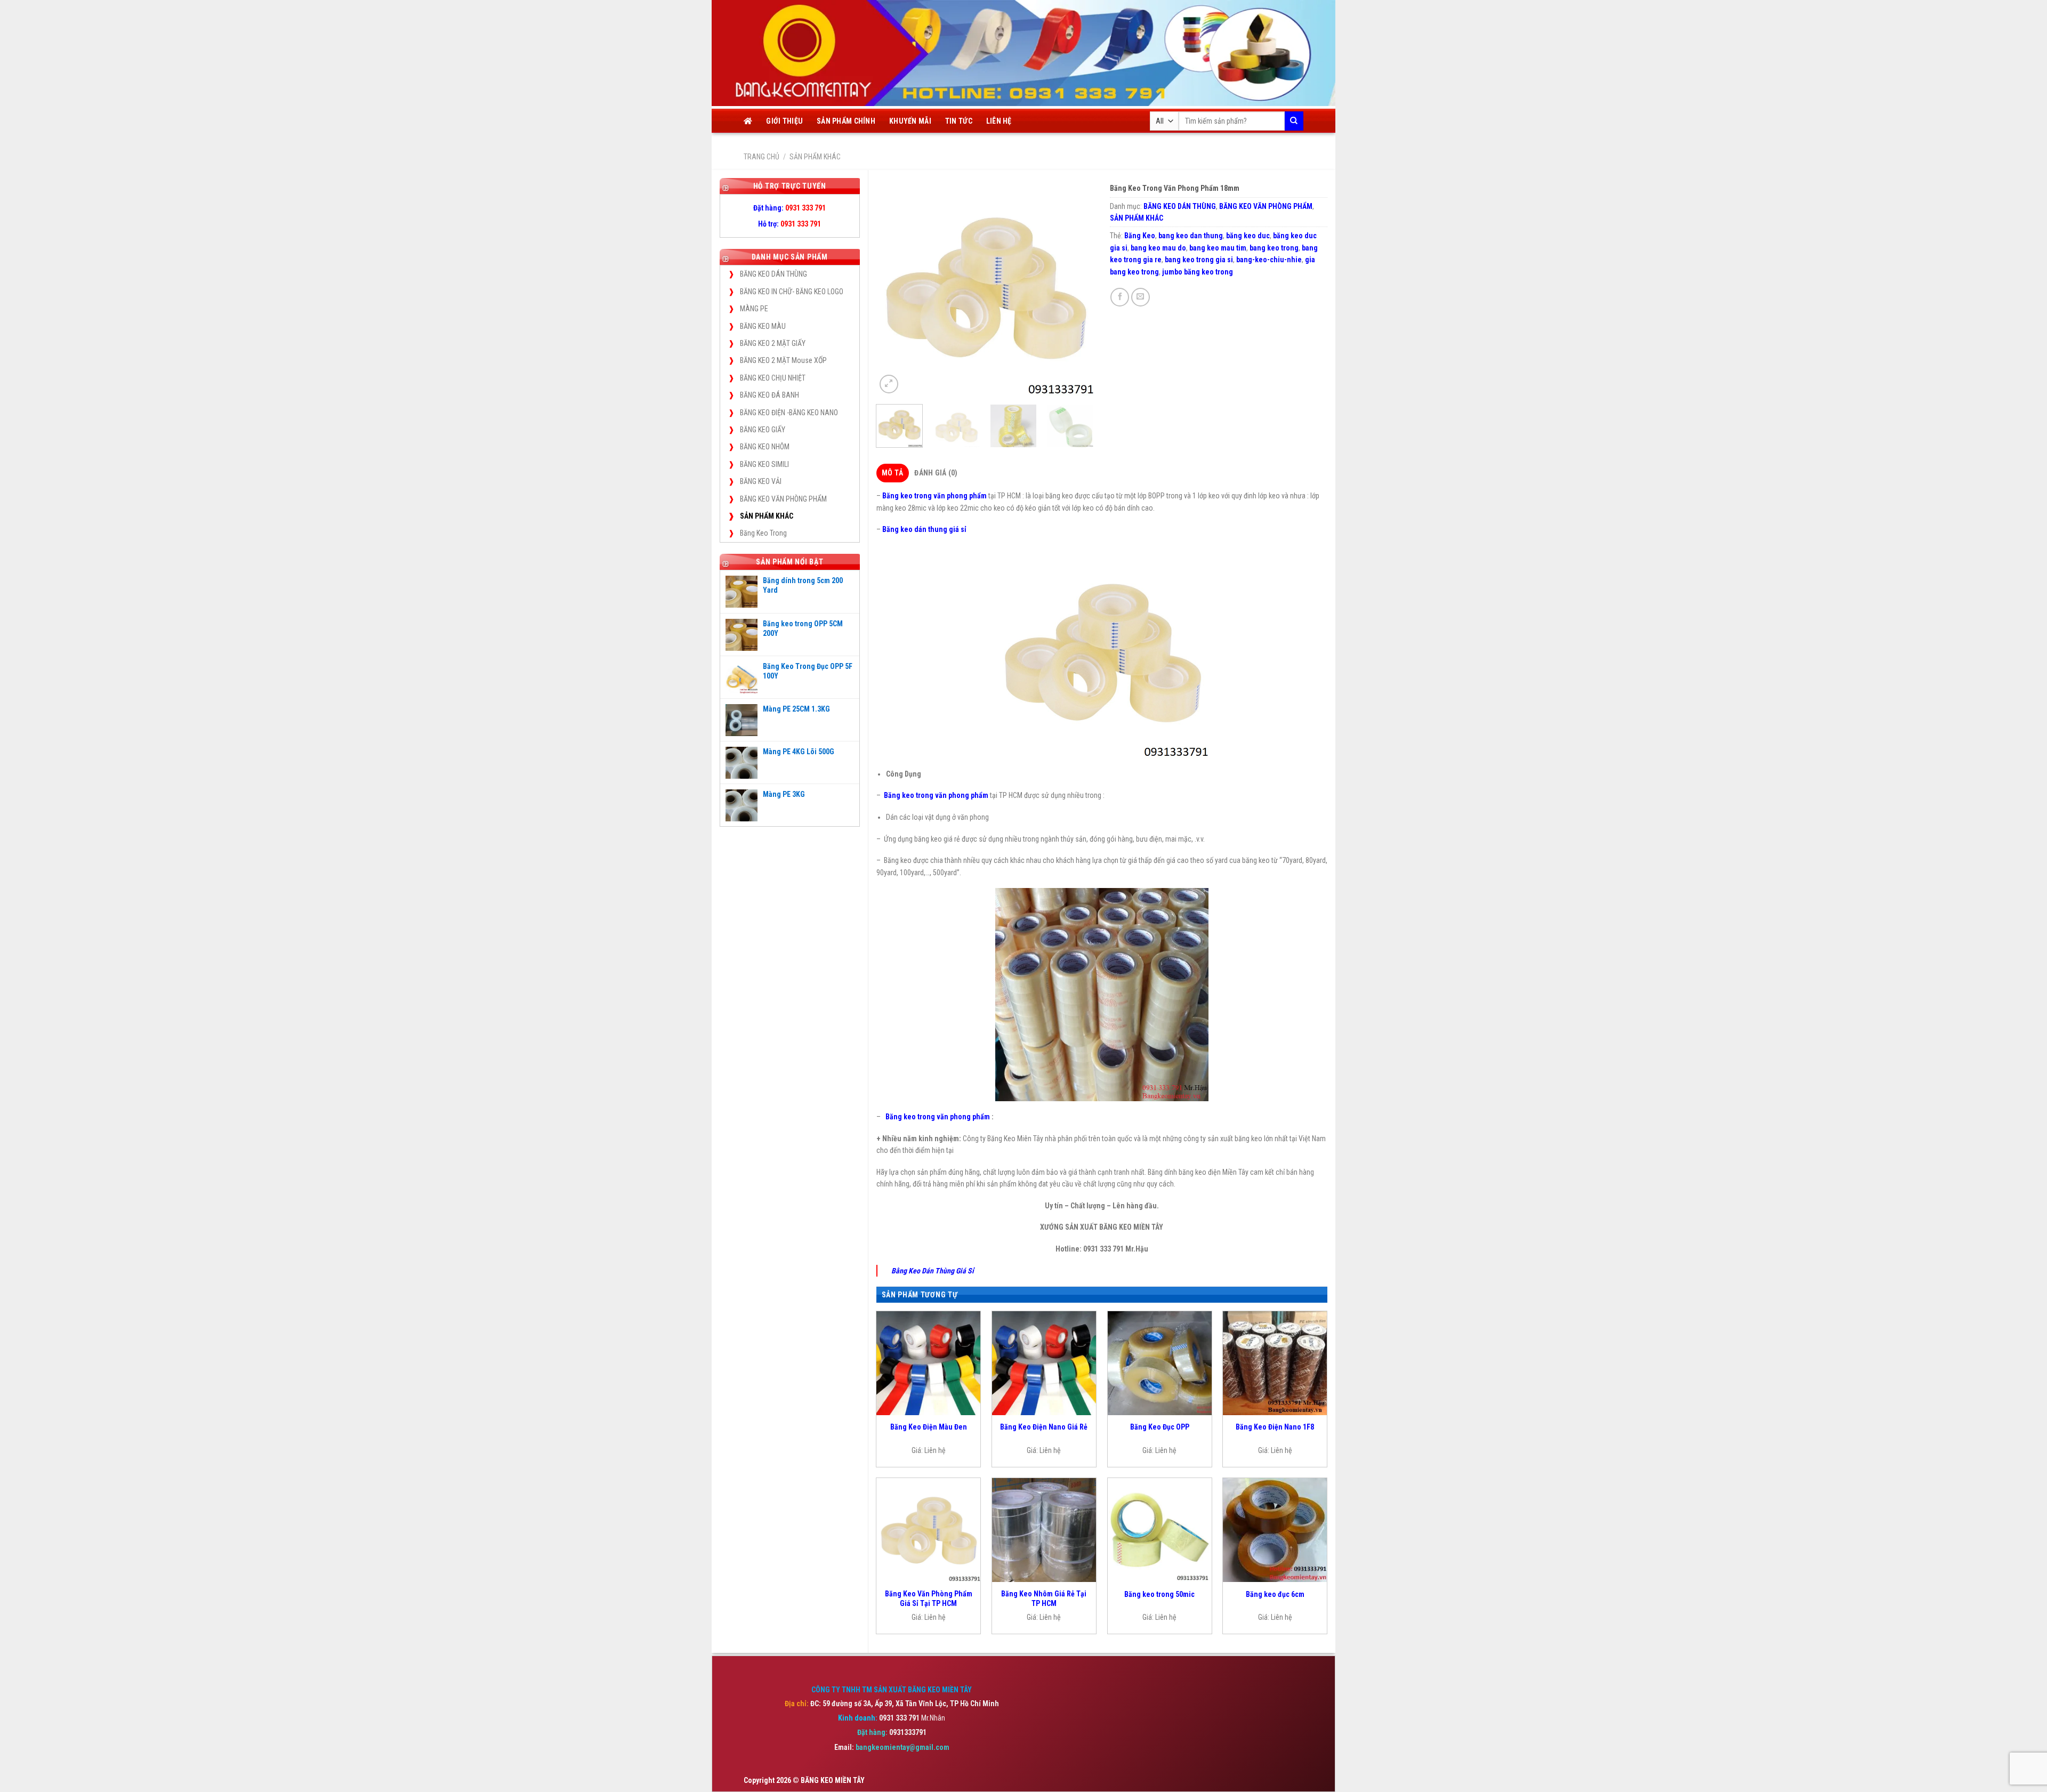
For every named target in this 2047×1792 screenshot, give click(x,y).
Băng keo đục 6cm (1275, 1594)
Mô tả (892, 473)
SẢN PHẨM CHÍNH (846, 121)
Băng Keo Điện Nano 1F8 (1275, 1427)
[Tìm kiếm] (1294, 121)
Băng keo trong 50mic (1159, 1594)
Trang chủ (761, 157)
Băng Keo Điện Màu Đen (929, 1427)
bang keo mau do (1158, 248)
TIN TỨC (959, 121)
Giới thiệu (784, 121)
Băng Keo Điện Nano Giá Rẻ (1044, 1427)
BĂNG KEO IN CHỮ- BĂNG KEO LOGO (792, 292)
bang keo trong (1274, 248)
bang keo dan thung (1191, 236)
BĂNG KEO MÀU (763, 326)
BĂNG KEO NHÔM (765, 447)
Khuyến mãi (910, 121)
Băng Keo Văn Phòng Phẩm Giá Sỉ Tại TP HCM (929, 1599)
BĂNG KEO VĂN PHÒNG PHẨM (783, 499)
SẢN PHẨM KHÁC (815, 157)
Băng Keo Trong (763, 533)
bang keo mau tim (1218, 248)
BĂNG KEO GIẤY (763, 430)
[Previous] (894, 287)
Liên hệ (999, 121)
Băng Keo (1140, 236)
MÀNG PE (754, 309)
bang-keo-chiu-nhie (1269, 260)
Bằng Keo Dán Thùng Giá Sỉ (933, 1271)
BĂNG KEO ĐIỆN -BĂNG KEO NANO (789, 413)
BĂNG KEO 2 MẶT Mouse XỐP (783, 360)
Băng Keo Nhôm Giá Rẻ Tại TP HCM (1044, 1599)
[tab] (893, 473)
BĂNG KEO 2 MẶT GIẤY (773, 343)
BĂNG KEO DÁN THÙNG (773, 274)
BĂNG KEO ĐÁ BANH (769, 395)
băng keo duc (1248, 236)
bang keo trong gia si (1199, 260)
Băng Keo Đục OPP (1160, 1427)
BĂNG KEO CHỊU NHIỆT (773, 378)
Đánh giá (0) (936, 473)
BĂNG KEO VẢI (761, 481)
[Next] (1076, 287)
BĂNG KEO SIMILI (764, 464)
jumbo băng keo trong (1198, 272)
